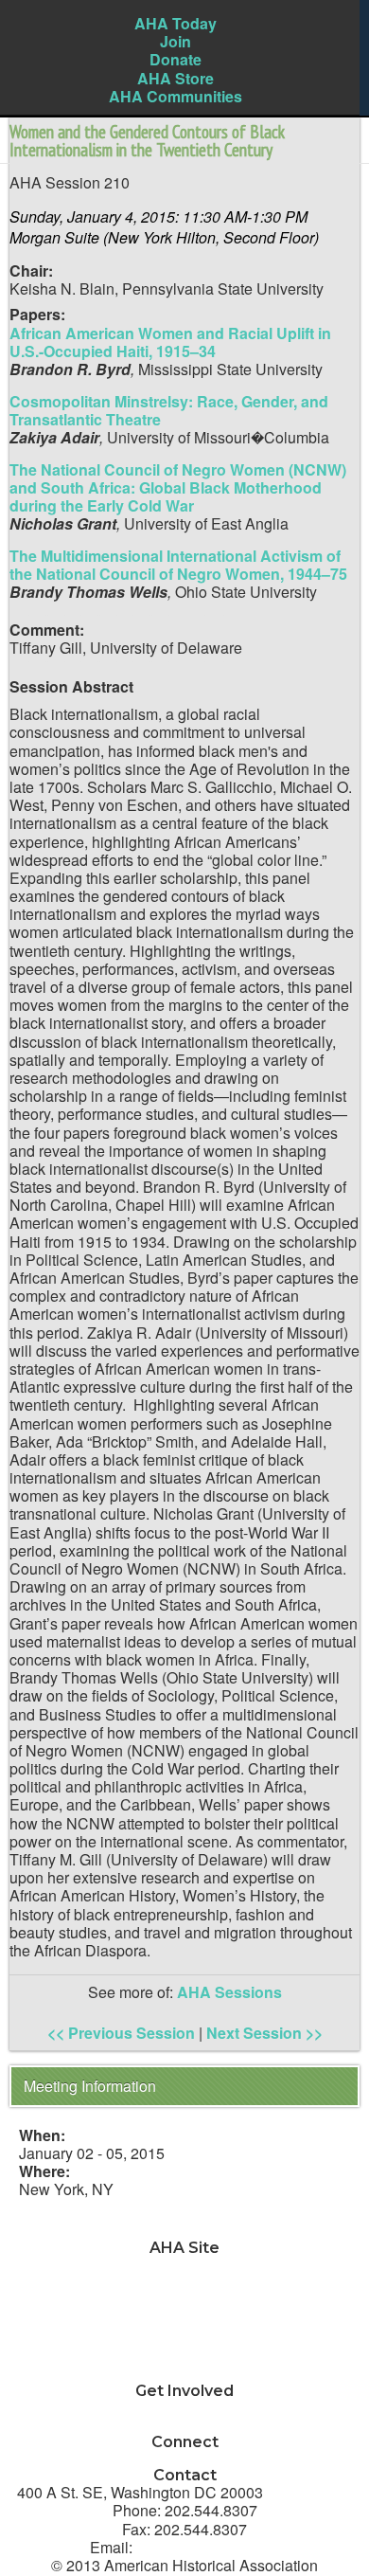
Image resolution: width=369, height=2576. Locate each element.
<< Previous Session (121, 2033)
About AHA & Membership (185, 2374)
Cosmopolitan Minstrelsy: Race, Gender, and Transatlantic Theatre (169, 410)
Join (176, 41)
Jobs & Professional (184, 2302)
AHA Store (176, 78)
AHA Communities (176, 96)
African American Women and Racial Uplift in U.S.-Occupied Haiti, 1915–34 (170, 342)
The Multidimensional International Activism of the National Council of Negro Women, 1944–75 (178, 565)
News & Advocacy (185, 2265)
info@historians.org (208, 2547)
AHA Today (176, 23)
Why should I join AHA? (185, 2408)
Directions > (310, 2492)
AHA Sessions (229, 1992)
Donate (176, 59)
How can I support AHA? (184, 2426)
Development (185, 2320)
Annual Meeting (185, 2338)
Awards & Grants (185, 2356)
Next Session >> (264, 2033)
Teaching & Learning (184, 2283)
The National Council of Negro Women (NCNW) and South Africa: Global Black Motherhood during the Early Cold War (178, 487)
